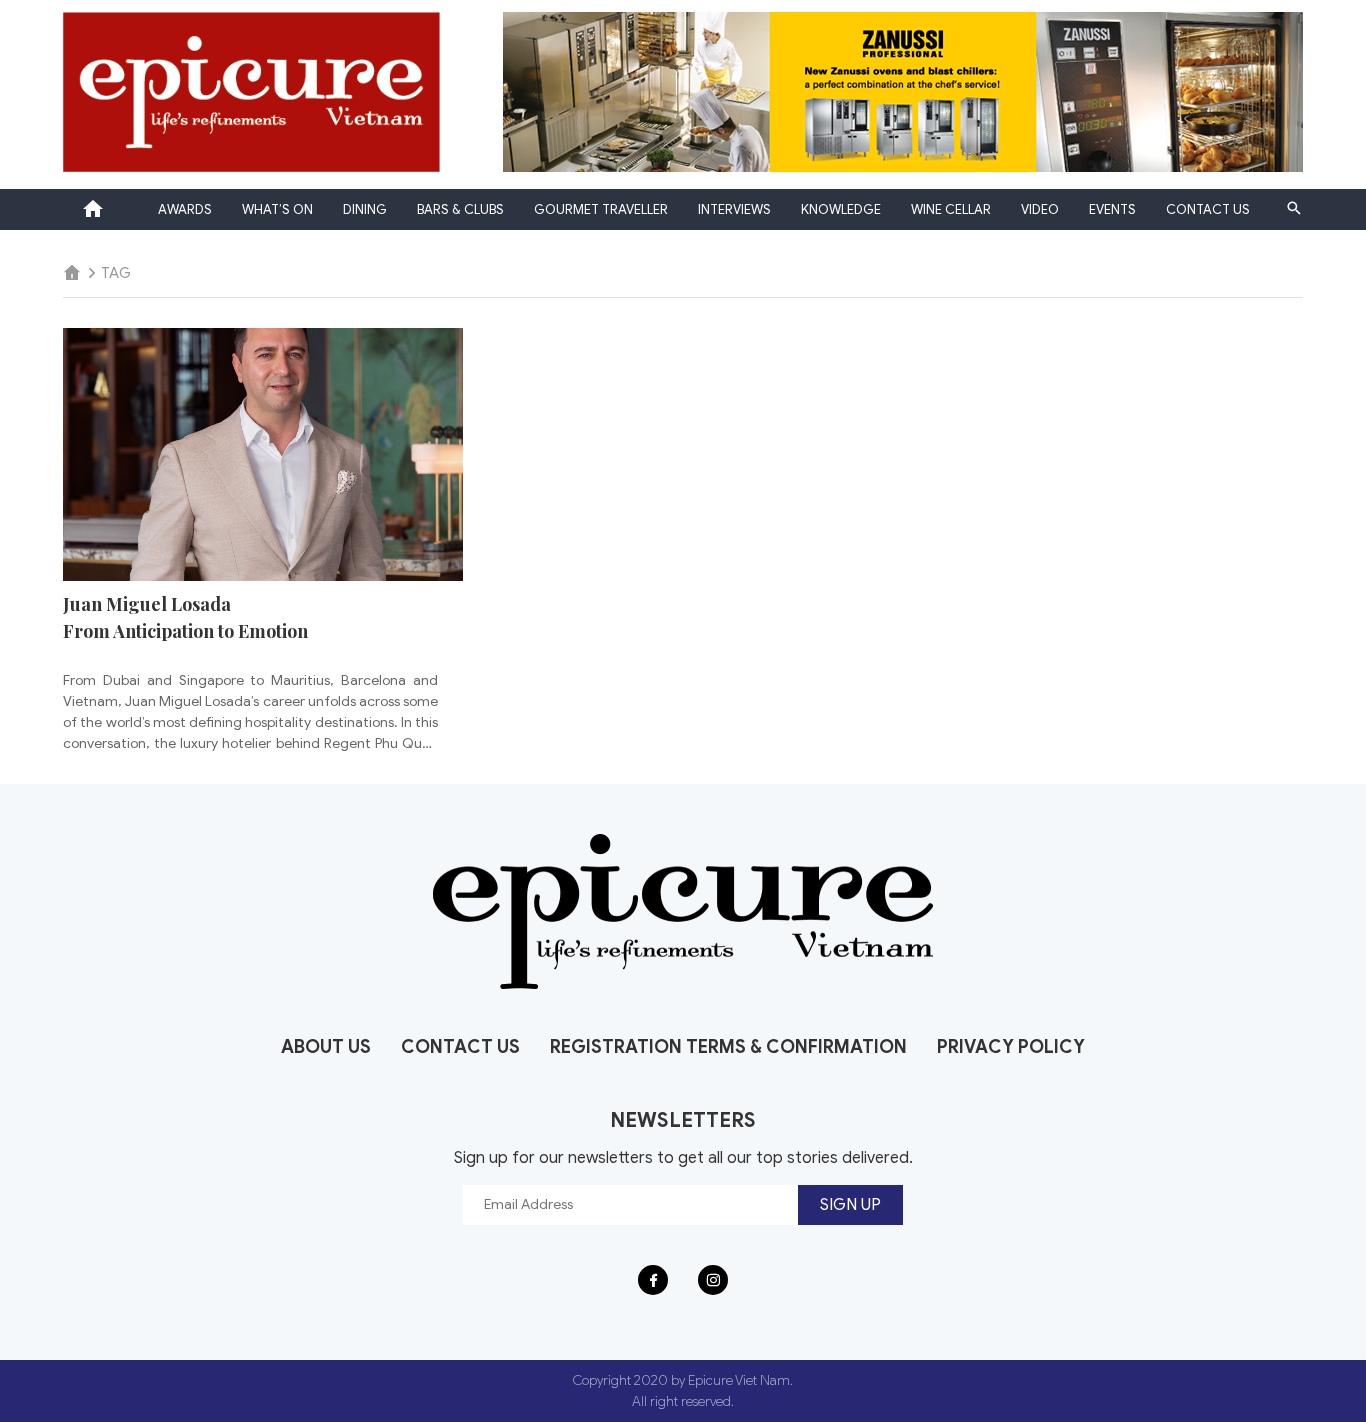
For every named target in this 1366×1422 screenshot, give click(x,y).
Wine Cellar (951, 209)
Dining (365, 209)
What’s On (277, 209)
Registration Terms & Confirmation (728, 1047)
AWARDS (185, 209)
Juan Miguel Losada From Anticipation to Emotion (185, 617)
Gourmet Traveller (601, 209)
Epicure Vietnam (93, 209)
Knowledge (841, 209)
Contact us (1208, 209)
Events (1112, 209)
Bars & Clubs (460, 209)
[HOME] (72, 273)
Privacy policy (1011, 1047)
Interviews (734, 209)
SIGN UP (850, 1205)
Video (1040, 209)
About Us (326, 1047)
